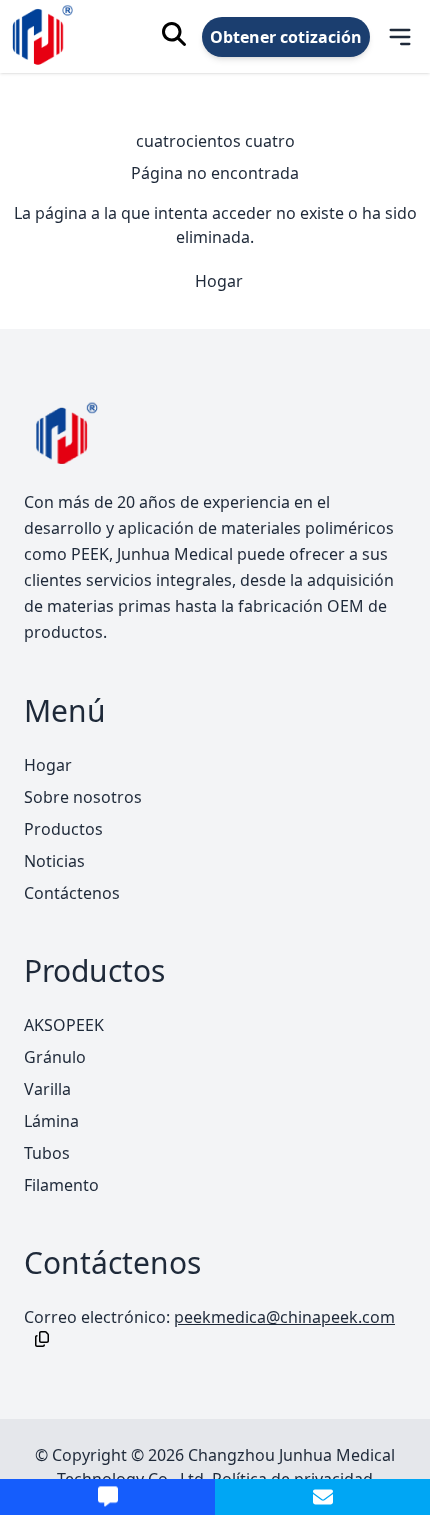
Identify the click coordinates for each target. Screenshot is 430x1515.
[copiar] (38, 1339)
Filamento (61, 1185)
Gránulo (55, 1057)
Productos (63, 829)
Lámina (51, 1121)
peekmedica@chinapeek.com (284, 1317)
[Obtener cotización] (107, 1497)
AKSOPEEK (64, 1025)
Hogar (219, 281)
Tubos (47, 1153)
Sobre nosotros (83, 797)
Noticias (54, 861)
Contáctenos (72, 893)
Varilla (47, 1089)
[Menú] (387, 37)
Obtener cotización (286, 37)
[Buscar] (174, 34)
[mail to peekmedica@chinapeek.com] (322, 1497)
